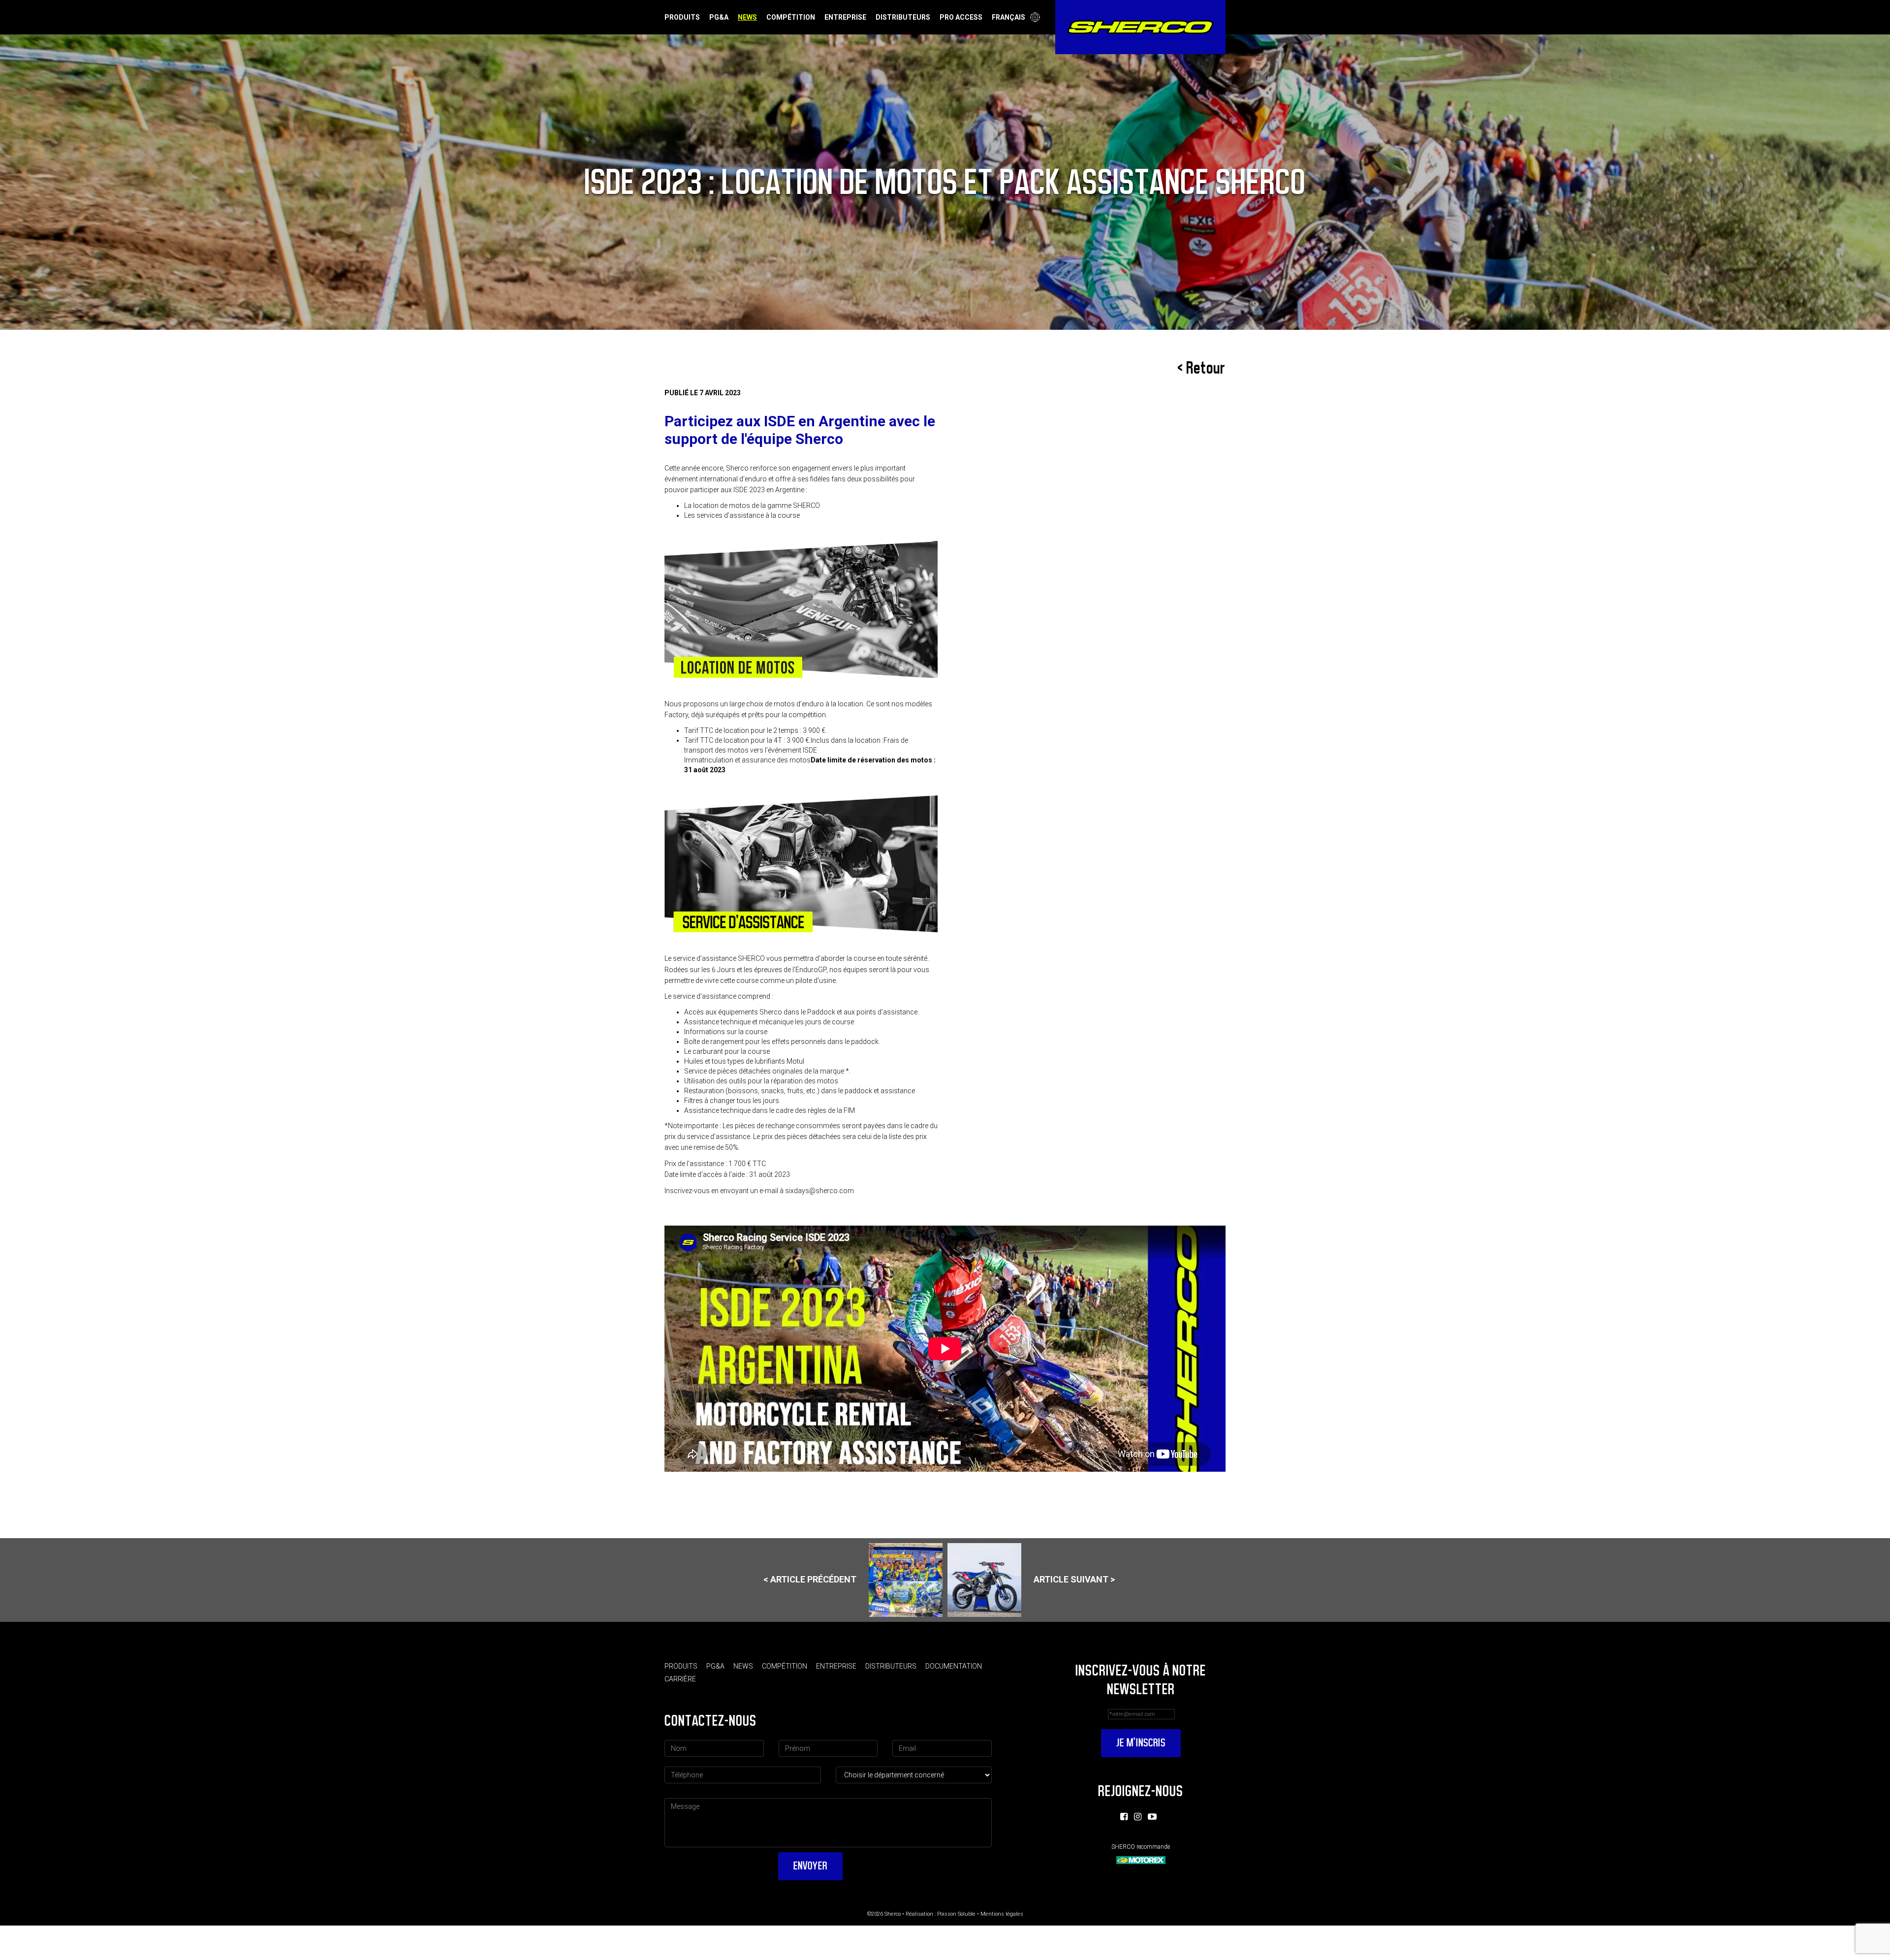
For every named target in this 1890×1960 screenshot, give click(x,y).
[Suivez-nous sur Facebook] (1124, 1817)
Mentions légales (1002, 1914)
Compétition (791, 17)
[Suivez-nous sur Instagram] (1138, 1817)
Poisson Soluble (956, 1914)
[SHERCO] (1140, 27)
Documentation (954, 1666)
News (747, 17)
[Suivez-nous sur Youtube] (1152, 1817)
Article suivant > (1074, 1579)
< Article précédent (810, 1579)
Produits (682, 17)
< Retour (1201, 368)
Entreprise (845, 17)
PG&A (719, 17)
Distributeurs (903, 17)
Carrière (680, 1679)
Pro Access (961, 17)
